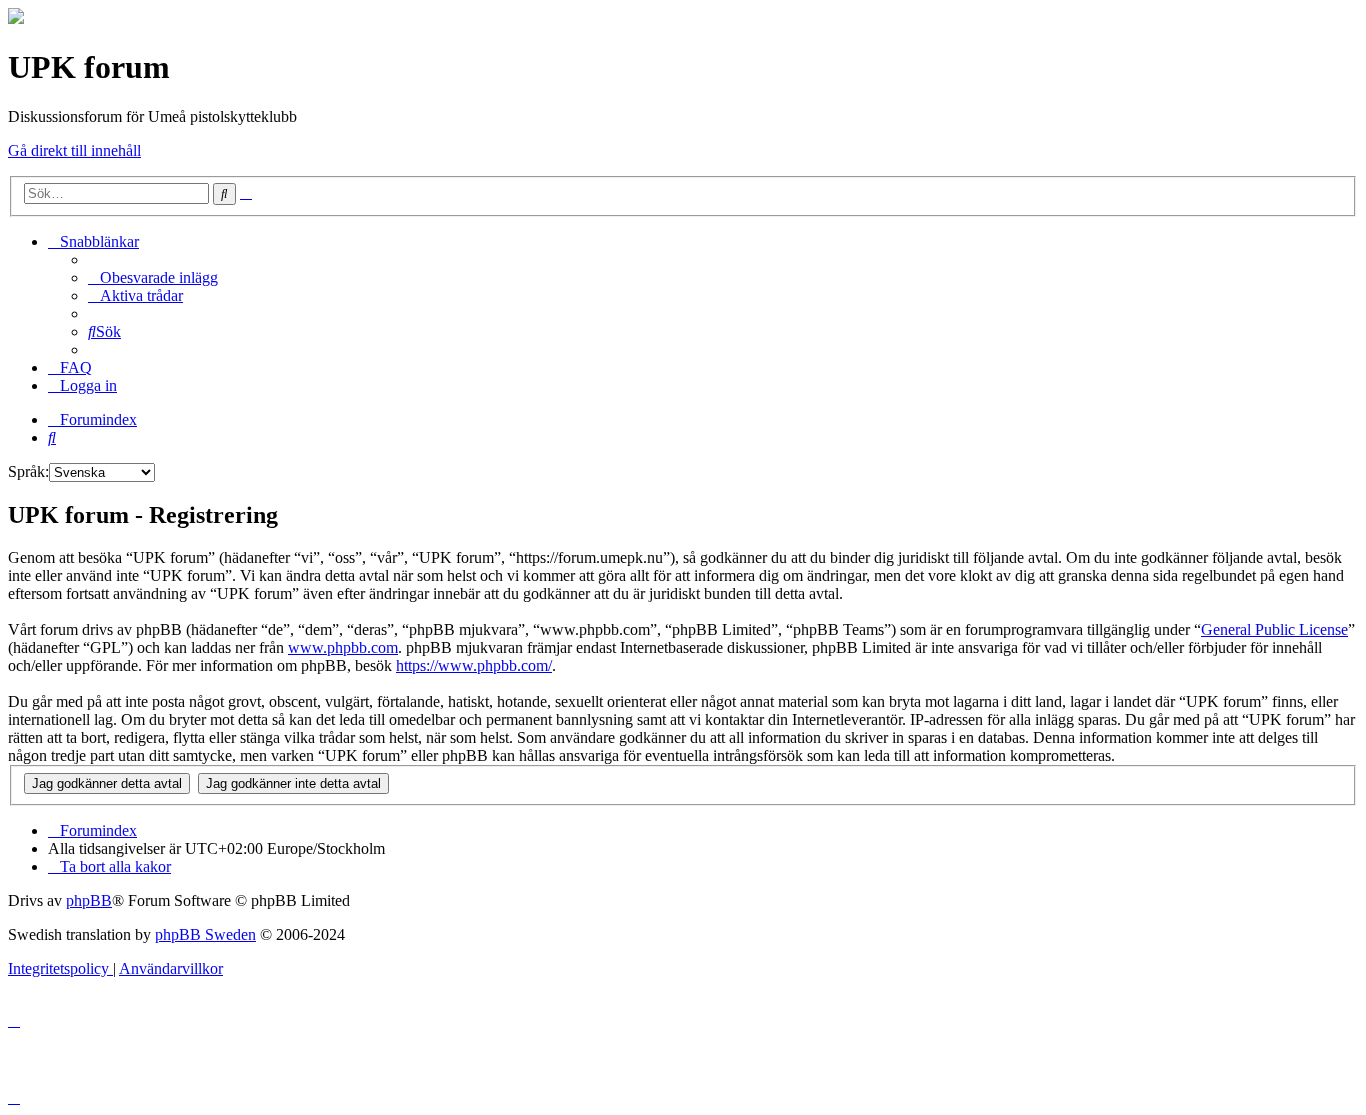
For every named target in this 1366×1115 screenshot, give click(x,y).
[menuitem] (153, 277)
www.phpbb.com (343, 647)
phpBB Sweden (205, 934)
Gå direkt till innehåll (74, 150)
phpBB (89, 900)
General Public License (1274, 629)
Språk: (28, 471)
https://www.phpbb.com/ (474, 665)
